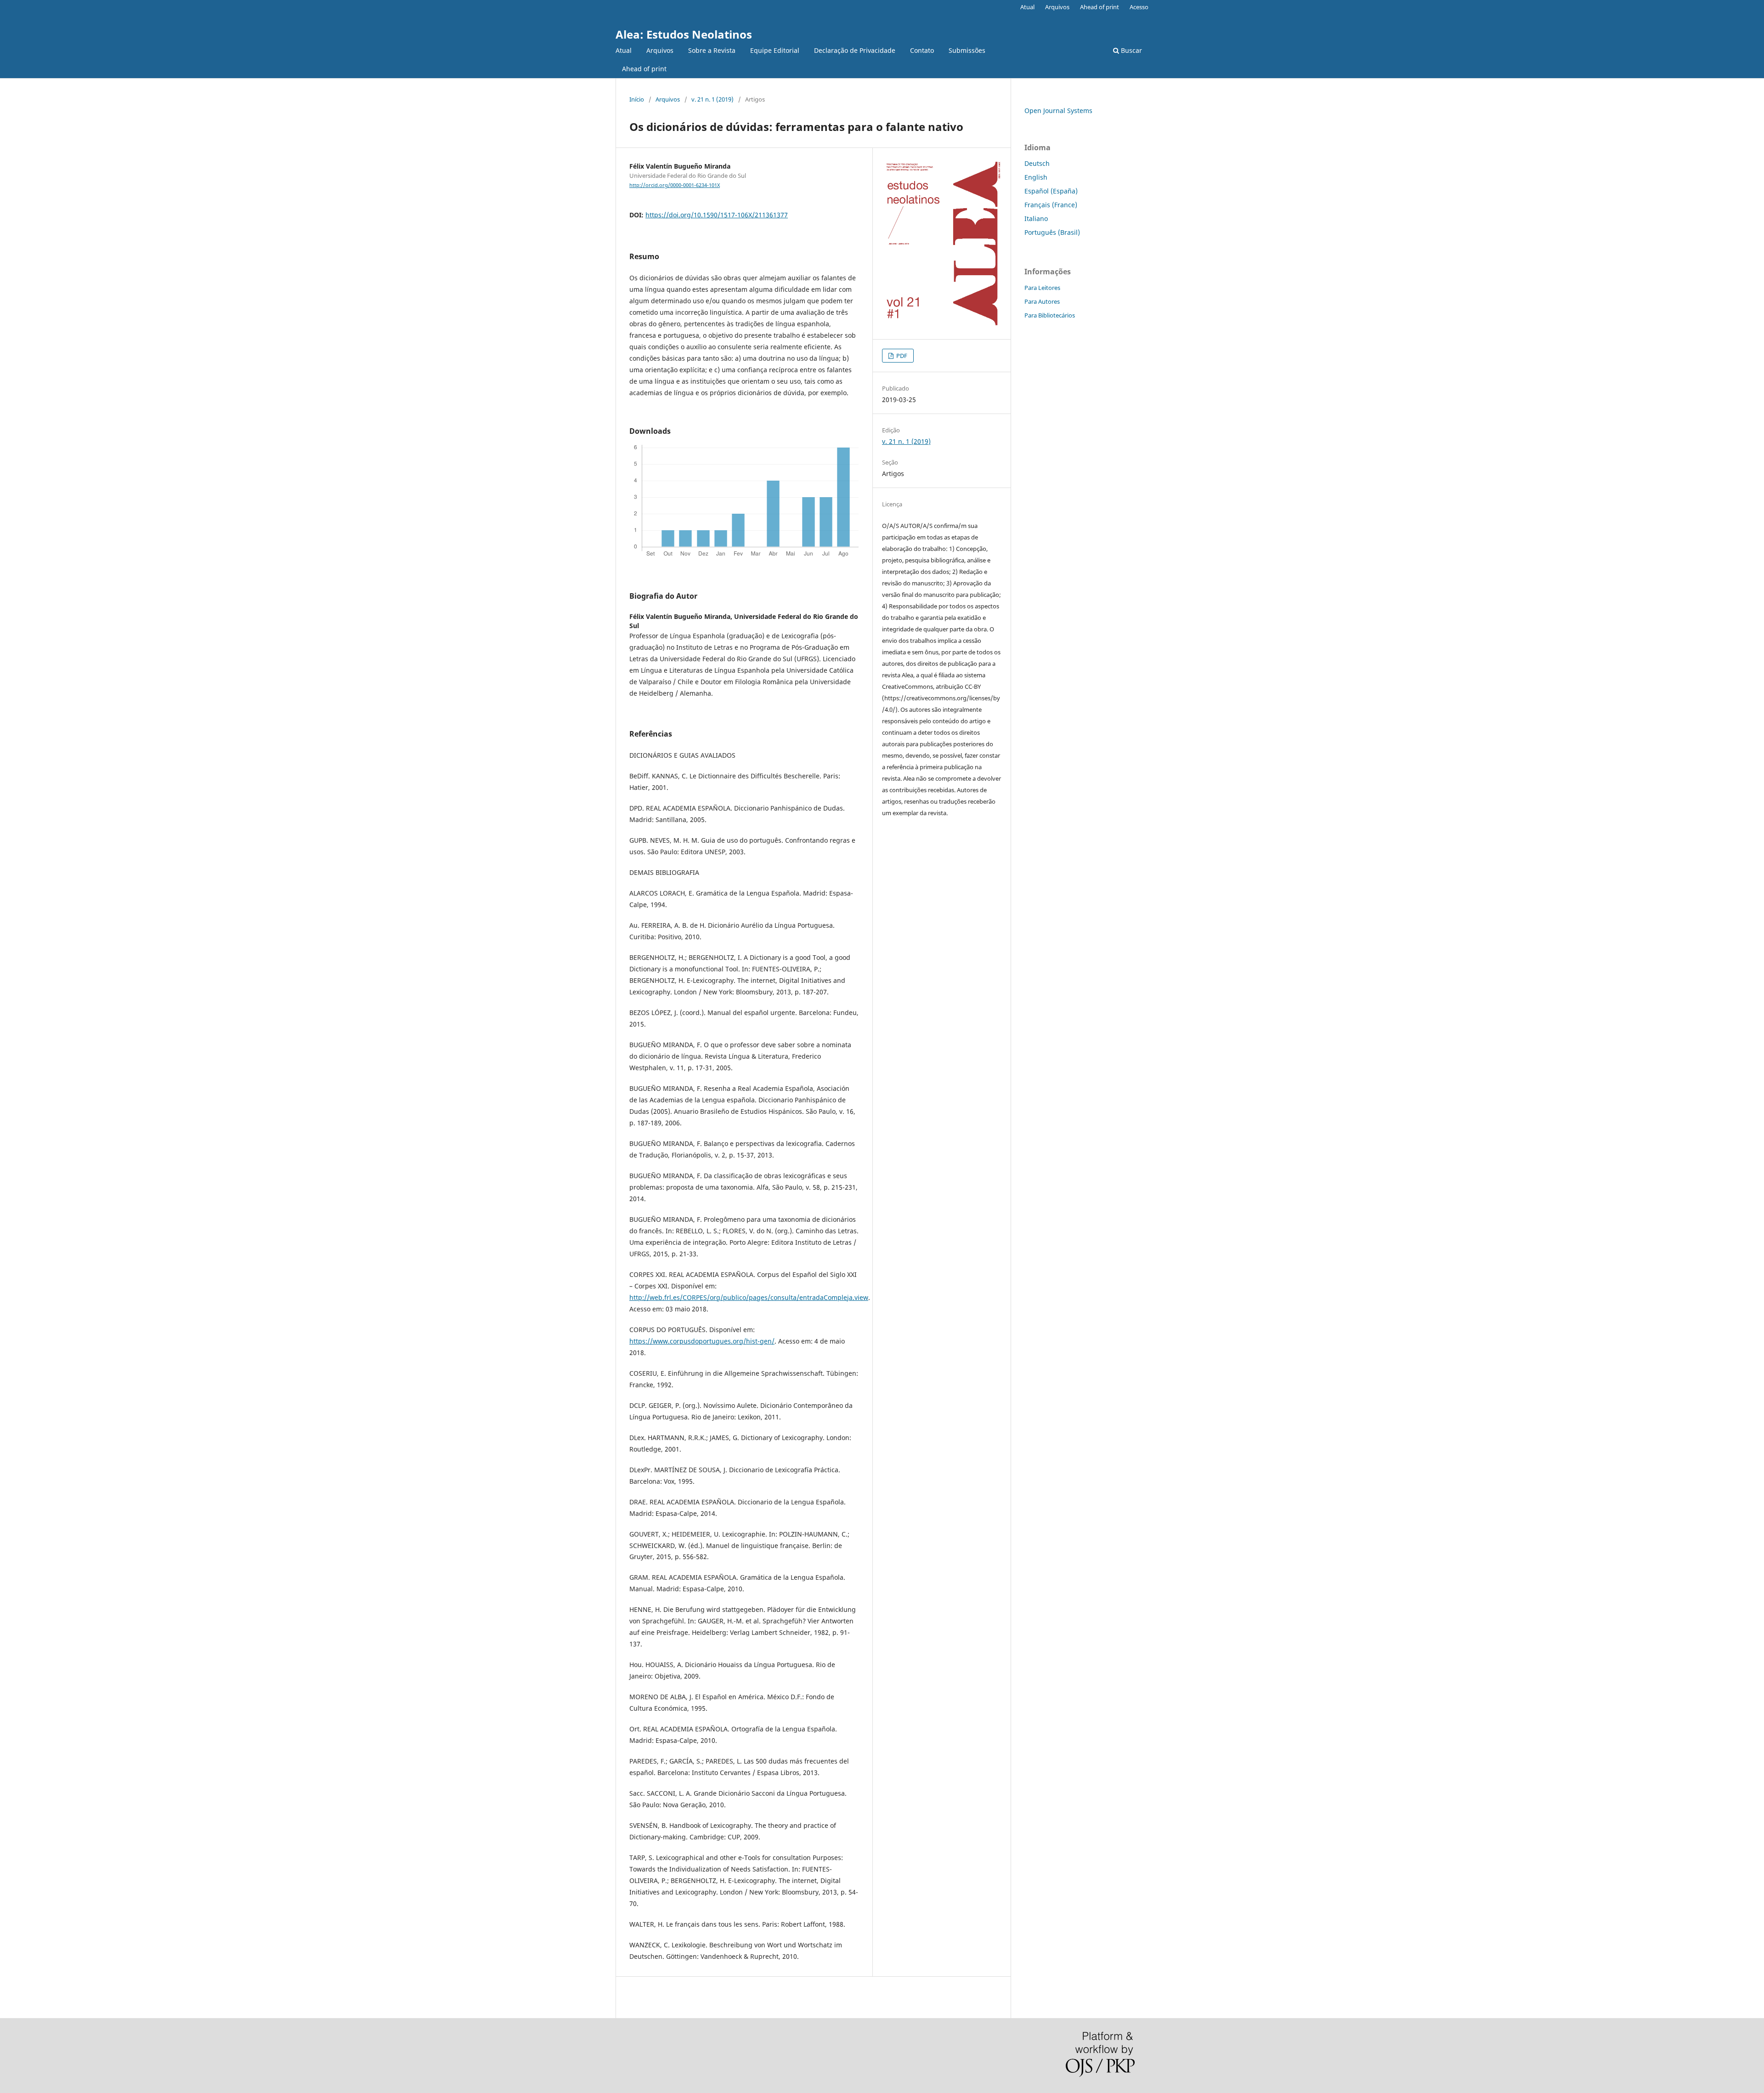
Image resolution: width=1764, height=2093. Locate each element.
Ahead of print (644, 69)
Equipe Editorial (775, 50)
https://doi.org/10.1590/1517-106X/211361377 (717, 215)
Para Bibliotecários (1050, 315)
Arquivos (660, 50)
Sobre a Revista (712, 50)
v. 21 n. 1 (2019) (712, 99)
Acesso (1139, 7)
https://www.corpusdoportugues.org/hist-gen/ (702, 1341)
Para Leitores (1042, 288)
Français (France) (1051, 205)
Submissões (967, 50)
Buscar (1131, 50)
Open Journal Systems (1058, 111)
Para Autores (1042, 301)
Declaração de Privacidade (855, 50)
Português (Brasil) (1052, 232)
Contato (922, 50)
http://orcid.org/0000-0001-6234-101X (675, 185)
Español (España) (1051, 191)
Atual (624, 50)
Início (637, 99)
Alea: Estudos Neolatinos (684, 34)
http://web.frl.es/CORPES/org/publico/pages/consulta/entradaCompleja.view (749, 1297)
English (1036, 177)
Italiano (1036, 218)
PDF (901, 356)
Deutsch (1037, 163)
